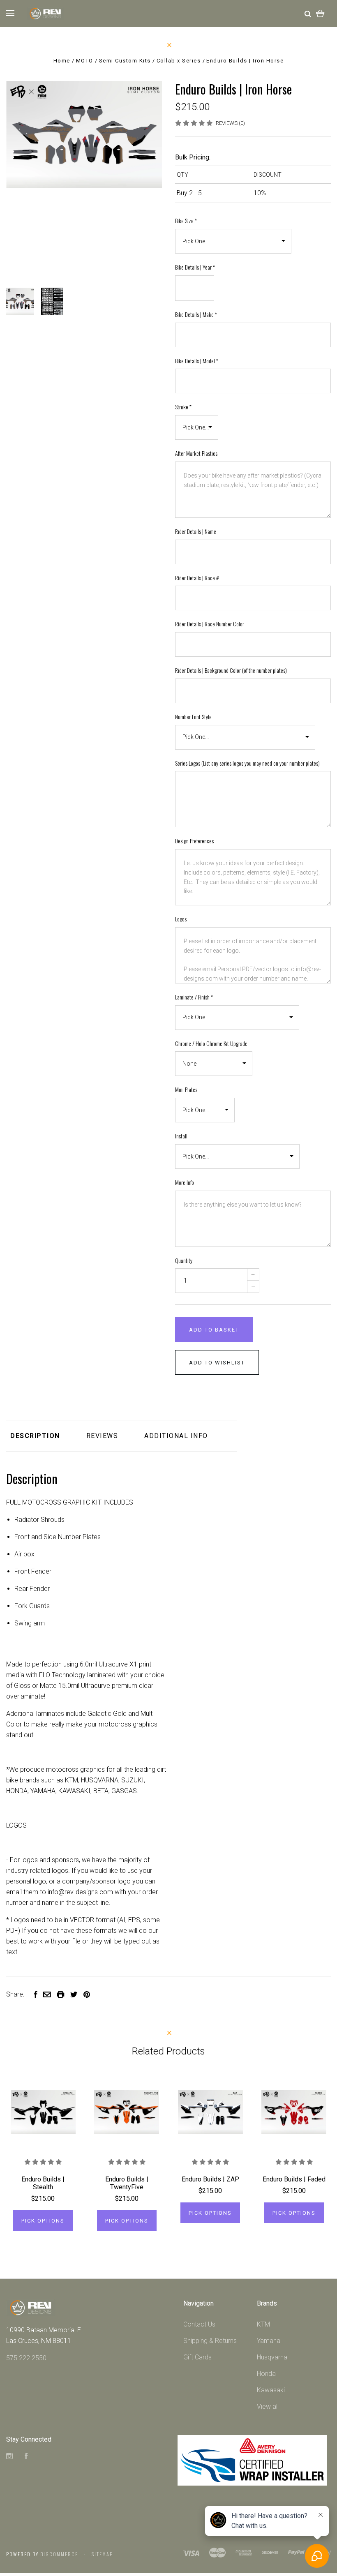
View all (268, 2406)
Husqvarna (272, 2357)
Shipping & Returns (210, 2341)
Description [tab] (35, 1436)
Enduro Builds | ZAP (210, 2179)
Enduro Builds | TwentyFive (127, 2183)
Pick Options (43, 2221)
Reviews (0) (230, 123)
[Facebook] (26, 2457)
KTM (263, 2324)
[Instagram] (9, 2457)
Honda (266, 2374)
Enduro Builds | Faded (294, 2179)
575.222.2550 (26, 2358)
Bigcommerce (59, 2554)
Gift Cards (197, 2357)
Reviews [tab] (102, 1436)
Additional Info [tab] (176, 1436)
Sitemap (102, 2554)
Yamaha (269, 2341)
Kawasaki (271, 2390)
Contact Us (199, 2324)
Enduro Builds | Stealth (43, 2183)
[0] (320, 13)
